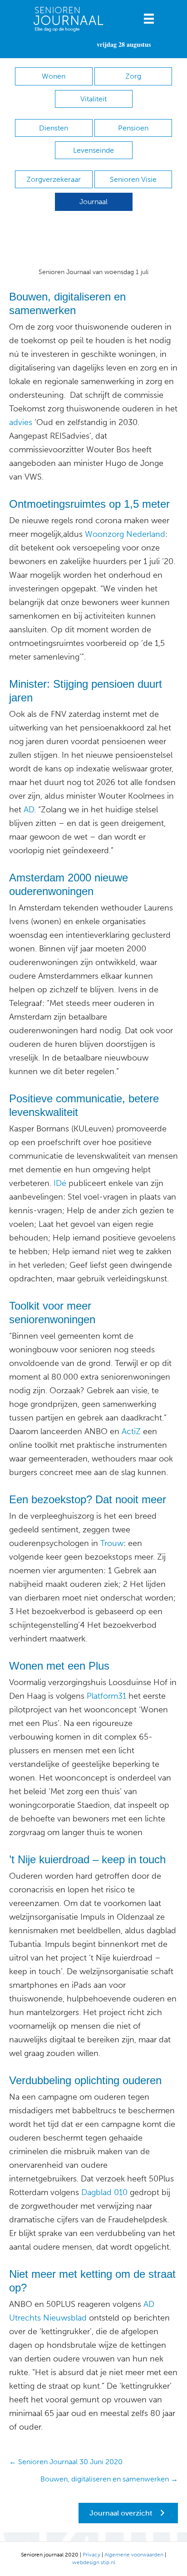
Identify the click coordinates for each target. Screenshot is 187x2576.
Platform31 (105, 1696)
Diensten (54, 128)
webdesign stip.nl (94, 2562)
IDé (59, 1183)
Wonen (54, 76)
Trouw (112, 1543)
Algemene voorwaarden (134, 2555)
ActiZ (130, 1431)
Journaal (93, 202)
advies (21, 422)
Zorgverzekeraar (54, 179)
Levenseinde (93, 150)
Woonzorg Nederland (125, 534)
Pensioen (133, 128)
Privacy (91, 2555)
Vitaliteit (93, 99)
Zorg (133, 76)
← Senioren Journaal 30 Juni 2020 (66, 2462)
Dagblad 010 (104, 2192)
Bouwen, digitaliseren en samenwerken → (109, 2479)
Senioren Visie (133, 179)
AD (28, 810)
